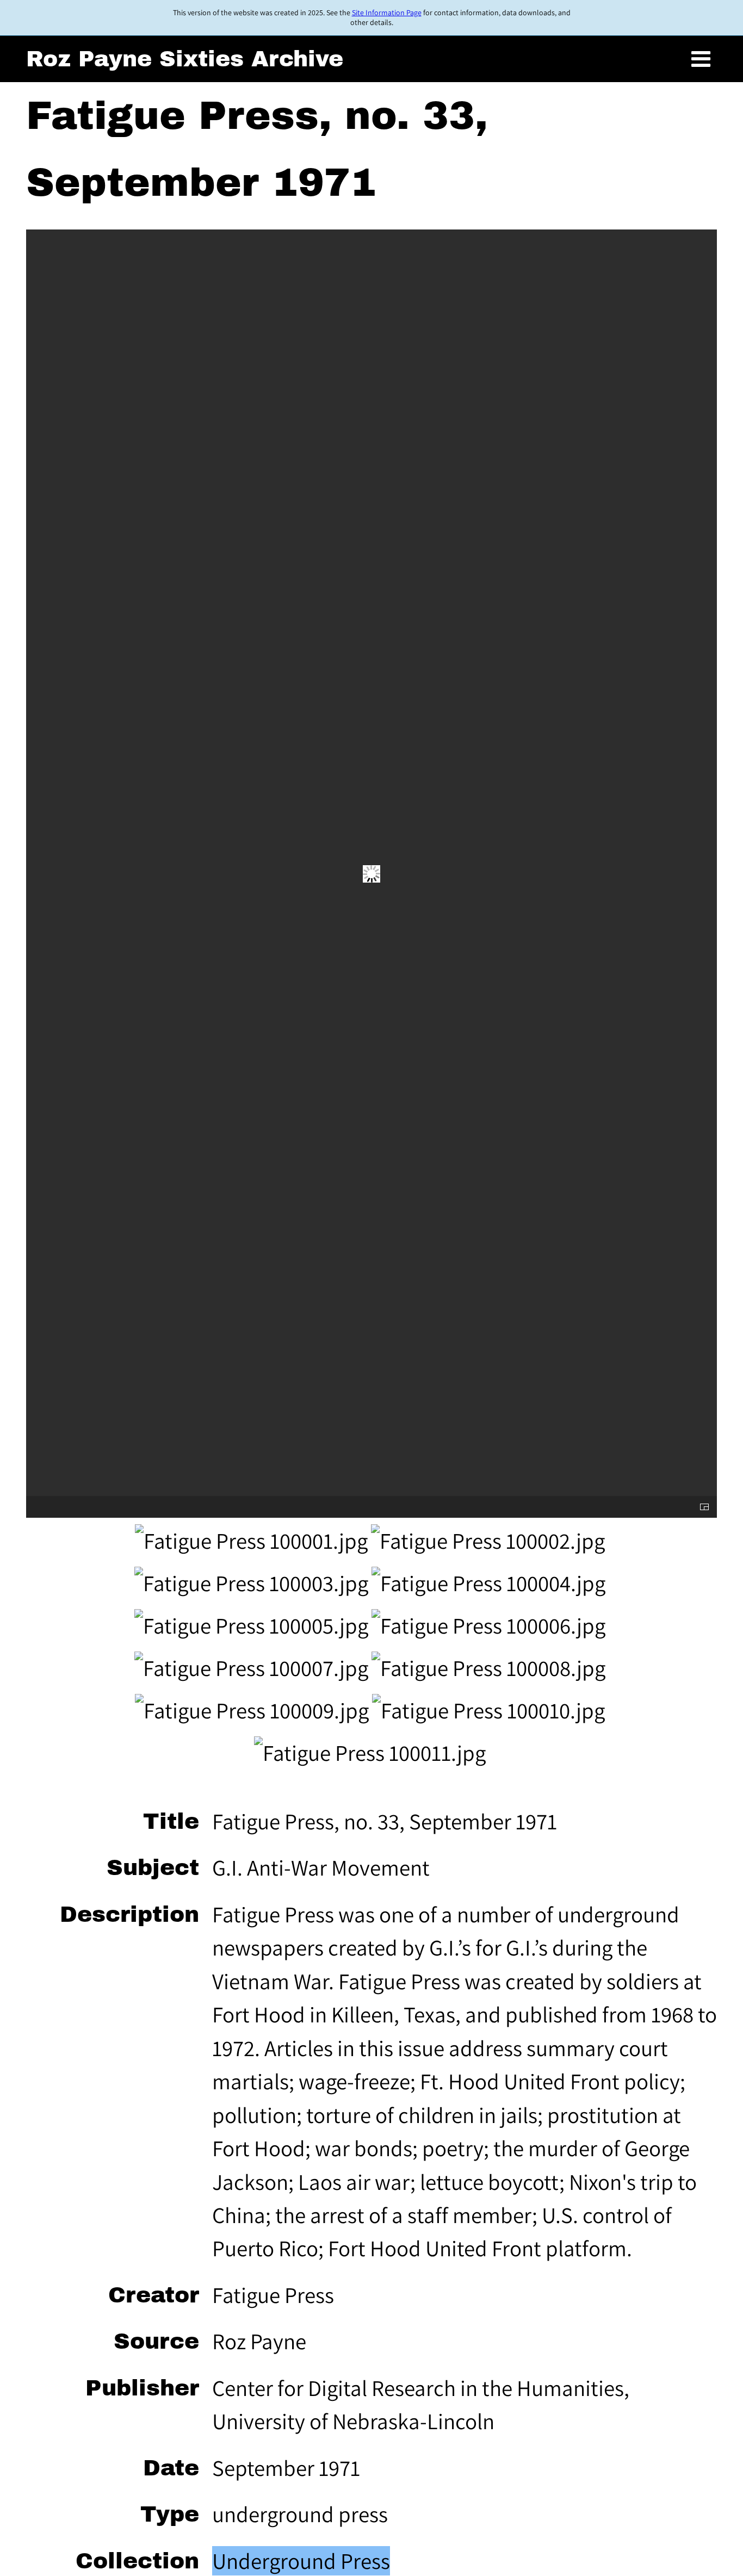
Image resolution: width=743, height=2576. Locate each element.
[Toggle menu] (701, 59)
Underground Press (301, 2561)
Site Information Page (387, 13)
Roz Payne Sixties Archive (185, 59)
